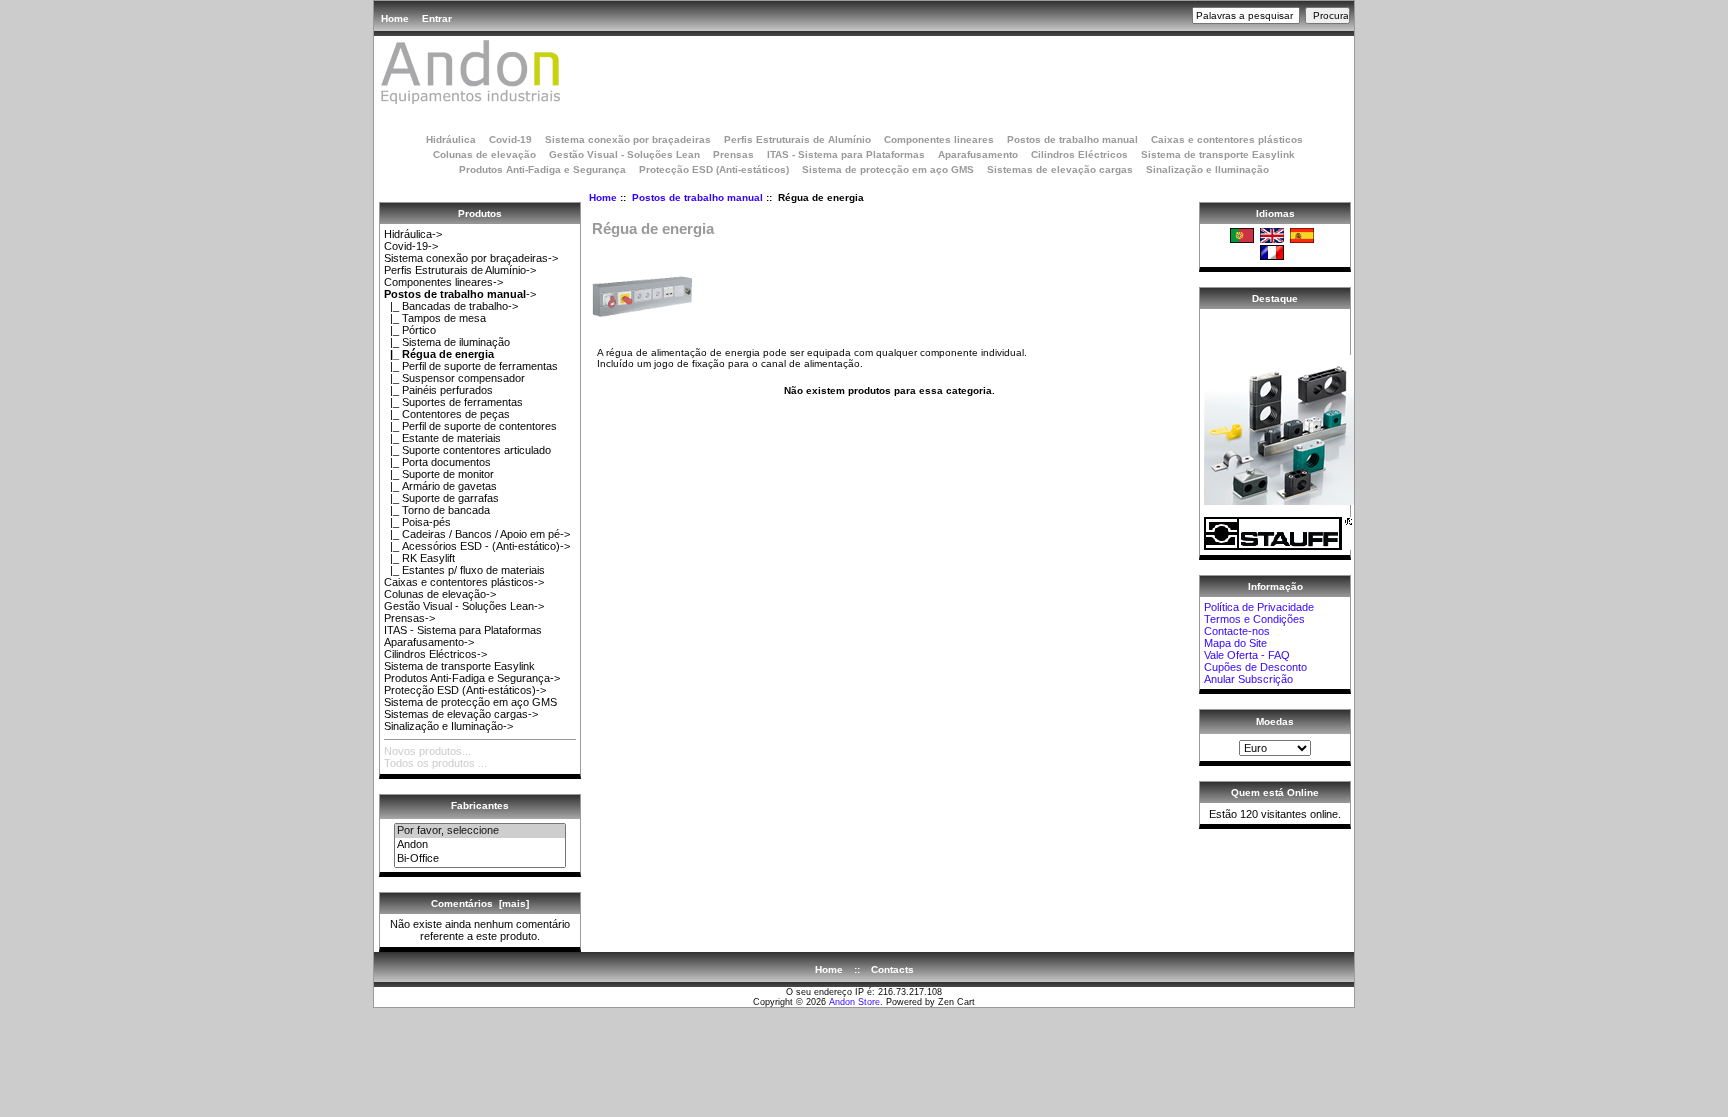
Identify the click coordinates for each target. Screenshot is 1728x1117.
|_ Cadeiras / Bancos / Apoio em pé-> (477, 534)
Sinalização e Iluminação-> (448, 726)
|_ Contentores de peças (447, 414)
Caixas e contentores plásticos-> (464, 582)
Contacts (892, 969)
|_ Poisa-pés (417, 522)
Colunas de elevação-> (440, 594)
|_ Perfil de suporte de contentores (470, 426)
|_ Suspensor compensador (454, 378)
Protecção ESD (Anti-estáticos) (714, 169)
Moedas (1275, 721)
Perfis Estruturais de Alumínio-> (460, 270)
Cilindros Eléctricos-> (435, 654)
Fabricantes (480, 805)
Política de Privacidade (1259, 607)
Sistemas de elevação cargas (1060, 169)
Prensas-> (409, 618)
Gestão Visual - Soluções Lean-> (464, 606)
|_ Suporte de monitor (439, 474)
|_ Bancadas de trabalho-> (451, 306)
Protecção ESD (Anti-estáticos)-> (465, 690)
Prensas (733, 154)
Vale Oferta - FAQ (1247, 655)
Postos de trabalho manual (697, 197)
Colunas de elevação (484, 154)
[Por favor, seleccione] (480, 831)
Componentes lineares (939, 139)
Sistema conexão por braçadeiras (628, 139)
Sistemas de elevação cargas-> (461, 714)
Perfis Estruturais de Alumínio (797, 139)
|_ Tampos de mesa (435, 318)
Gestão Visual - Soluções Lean (624, 154)
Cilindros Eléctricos (1079, 154)
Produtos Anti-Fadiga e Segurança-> (472, 678)
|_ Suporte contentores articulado (467, 450)
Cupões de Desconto (1255, 667)
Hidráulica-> (413, 234)
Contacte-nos (1237, 631)
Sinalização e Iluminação (1207, 169)
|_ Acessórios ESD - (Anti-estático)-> (477, 546)
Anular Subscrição (1248, 679)
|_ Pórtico (410, 330)
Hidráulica (451, 139)
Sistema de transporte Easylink (1218, 154)
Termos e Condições (1254, 619)
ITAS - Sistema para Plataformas (846, 154)
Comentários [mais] (480, 903)
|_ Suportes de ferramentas (453, 402)
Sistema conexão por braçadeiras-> (471, 258)
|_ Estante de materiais (442, 438)
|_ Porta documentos (437, 462)
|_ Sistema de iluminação (447, 342)
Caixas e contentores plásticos (1227, 139)
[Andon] (480, 845)
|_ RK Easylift (419, 558)
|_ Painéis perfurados (438, 390)
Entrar (437, 18)
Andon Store (854, 1002)
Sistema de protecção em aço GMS (888, 169)
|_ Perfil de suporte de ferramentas (471, 366)
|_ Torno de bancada (437, 510)
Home (395, 18)
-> (460, 294)
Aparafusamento (978, 154)
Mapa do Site (1235, 643)
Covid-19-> (411, 246)
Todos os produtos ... (435, 763)
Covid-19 (510, 139)
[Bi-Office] (480, 859)
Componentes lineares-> (443, 282)
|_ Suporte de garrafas (441, 498)
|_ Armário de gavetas (440, 486)
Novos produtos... (427, 751)
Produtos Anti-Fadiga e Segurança (542, 169)
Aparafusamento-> (429, 642)
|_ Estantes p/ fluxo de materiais (464, 570)
